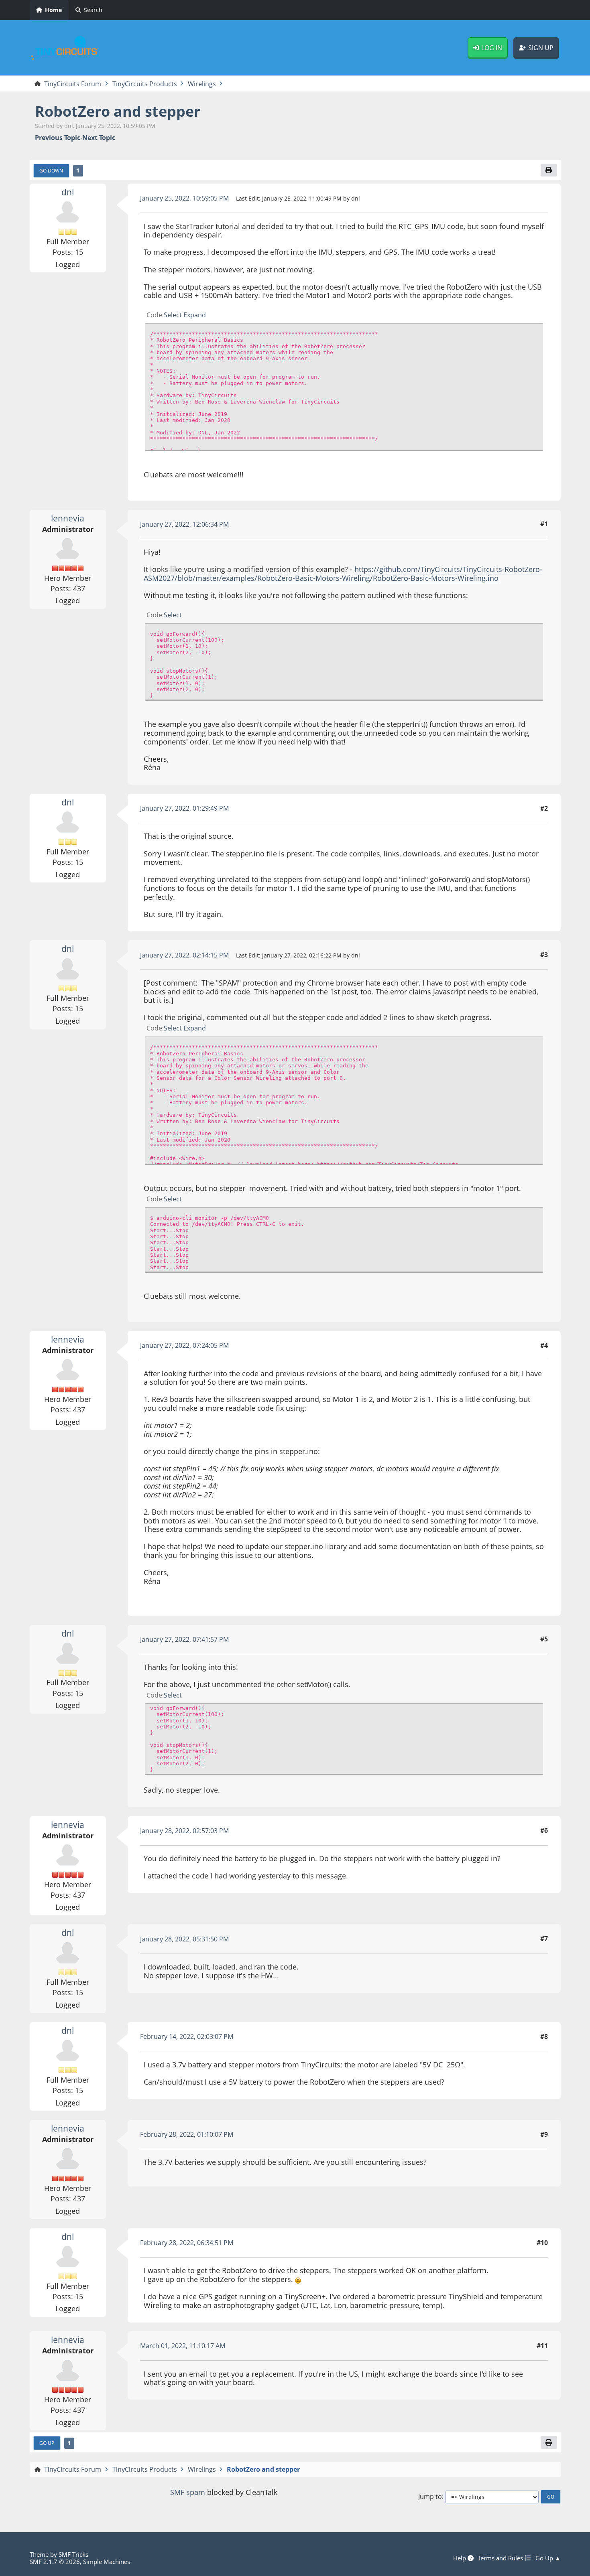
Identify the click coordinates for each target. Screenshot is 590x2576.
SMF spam (188, 2492)
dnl (68, 192)
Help (460, 2558)
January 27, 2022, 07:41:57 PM (184, 1639)
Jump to (430, 2497)
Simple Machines (107, 2562)
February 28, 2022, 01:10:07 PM (187, 2134)
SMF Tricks (73, 2554)
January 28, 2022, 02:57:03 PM (184, 1831)
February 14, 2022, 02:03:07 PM (187, 2036)
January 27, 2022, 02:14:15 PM (184, 955)
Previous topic (58, 138)
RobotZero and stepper (118, 111)
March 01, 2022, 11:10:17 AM (183, 2346)
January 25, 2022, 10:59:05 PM (184, 198)
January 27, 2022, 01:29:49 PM (184, 808)
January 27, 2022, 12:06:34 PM (184, 524)
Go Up (47, 2443)
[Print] (549, 170)
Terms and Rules (501, 2558)
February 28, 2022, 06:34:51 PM (187, 2243)
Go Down (51, 170)
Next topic (99, 138)
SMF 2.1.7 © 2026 (55, 2562)
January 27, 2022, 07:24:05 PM (184, 1345)
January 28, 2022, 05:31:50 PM (184, 1939)
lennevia (68, 518)
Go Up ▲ (548, 2558)
